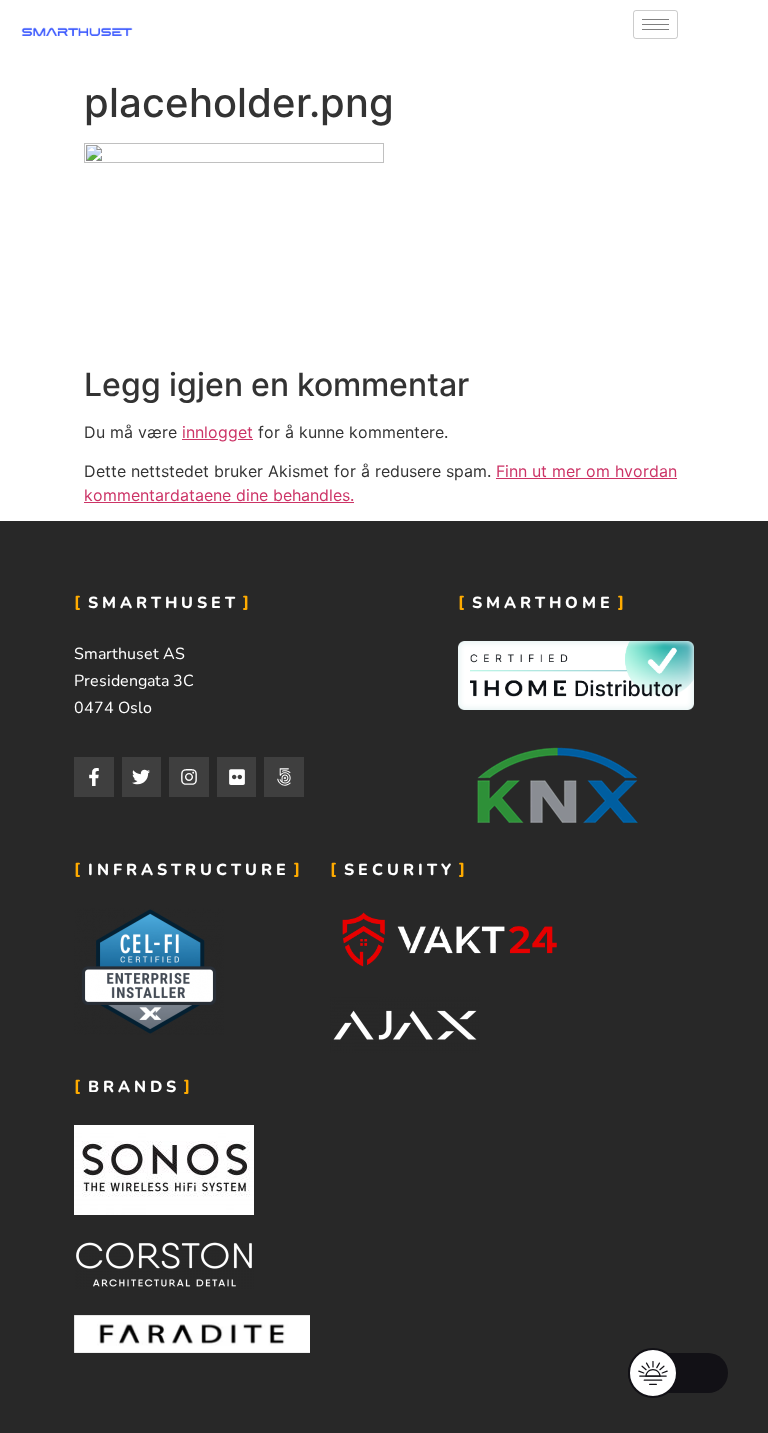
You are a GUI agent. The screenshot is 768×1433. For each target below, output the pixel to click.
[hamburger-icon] (655, 24)
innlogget (217, 432)
